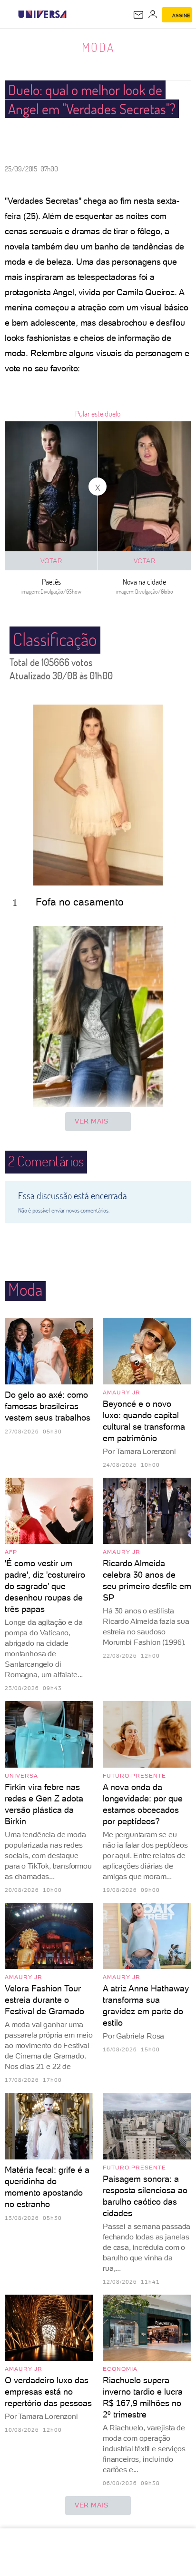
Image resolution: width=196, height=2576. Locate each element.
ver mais (92, 2505)
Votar (51, 561)
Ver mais (92, 1121)
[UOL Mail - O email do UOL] (138, 15)
